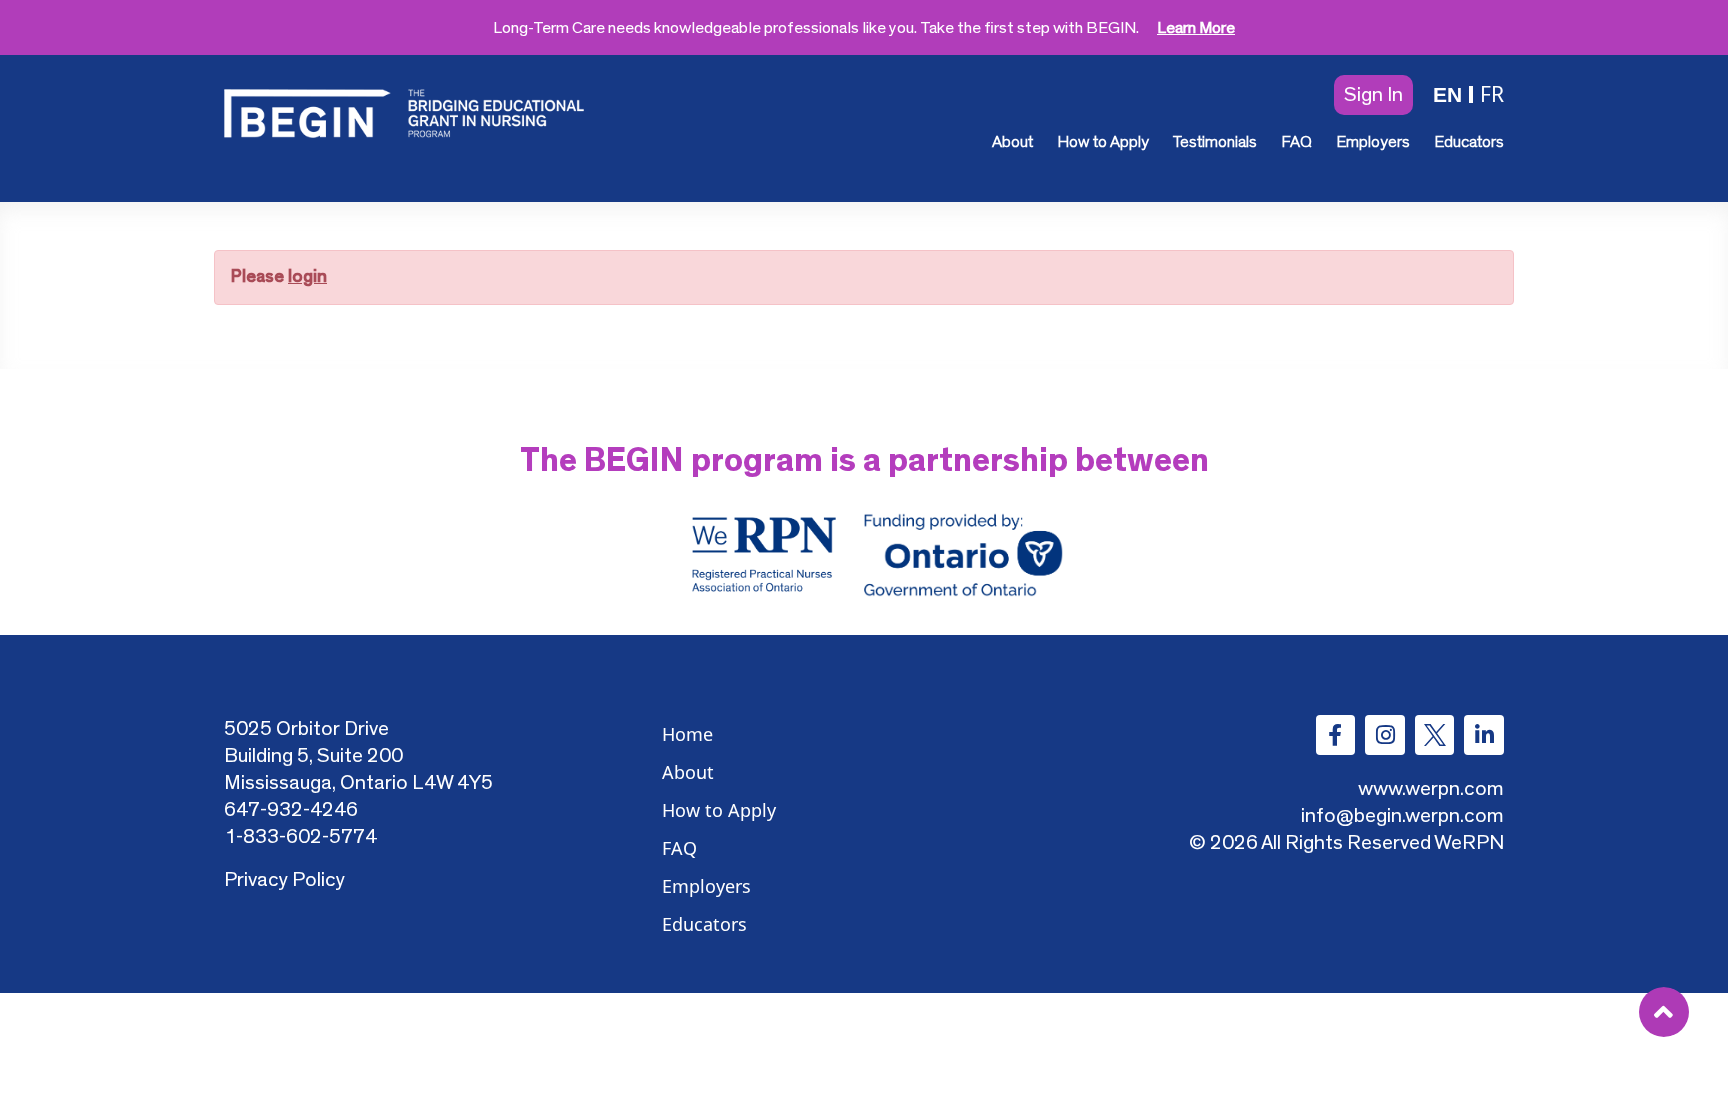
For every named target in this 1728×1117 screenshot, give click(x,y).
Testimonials (1215, 141)
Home (687, 734)
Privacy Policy (284, 879)
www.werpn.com (1431, 788)
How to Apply (1103, 141)
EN (1447, 94)
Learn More (1196, 27)
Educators (1469, 141)
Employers (1373, 141)
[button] (1373, 95)
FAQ (1296, 141)
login (307, 277)
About (1012, 141)
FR (1492, 94)
